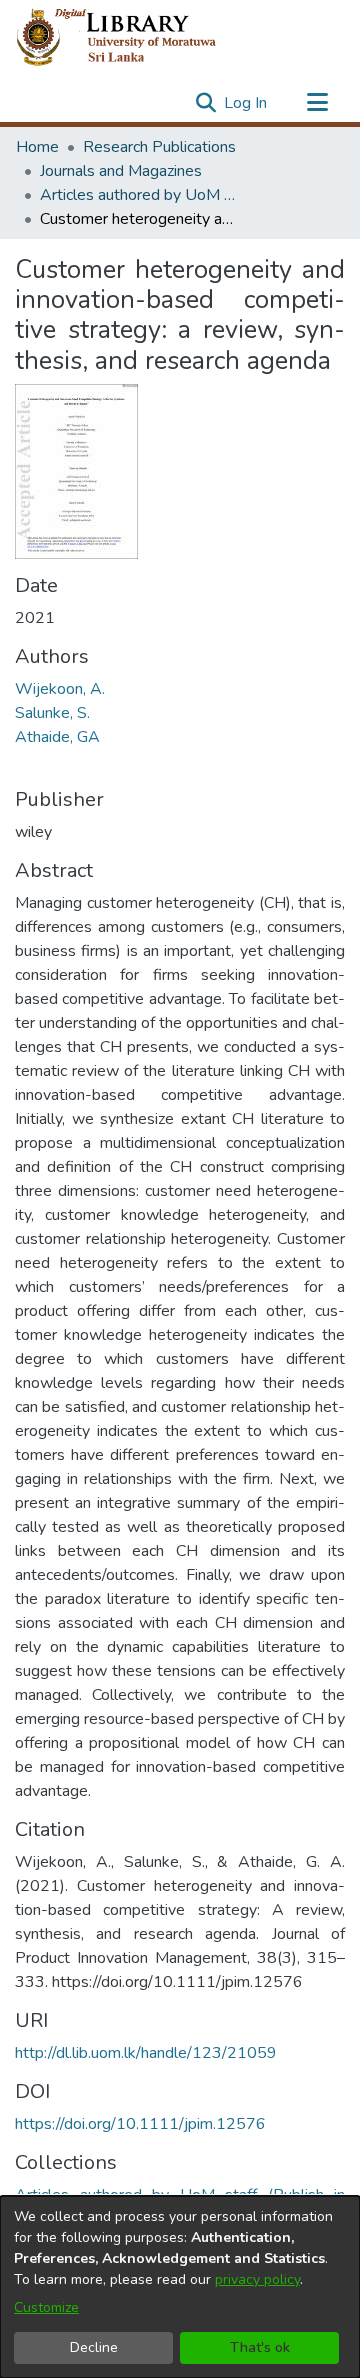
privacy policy (257, 2279)
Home (37, 147)
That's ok (260, 2347)
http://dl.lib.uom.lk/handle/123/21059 (146, 2053)
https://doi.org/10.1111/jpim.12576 (140, 2124)
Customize (46, 2307)
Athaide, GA (57, 737)
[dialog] (180, 2287)
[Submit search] (205, 103)
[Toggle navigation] (317, 103)
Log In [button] (246, 103)
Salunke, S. (52, 713)
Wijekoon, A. (60, 689)
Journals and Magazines (121, 171)
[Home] (132, 38)
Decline (94, 2347)
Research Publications (159, 147)
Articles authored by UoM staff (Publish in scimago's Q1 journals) (140, 195)
